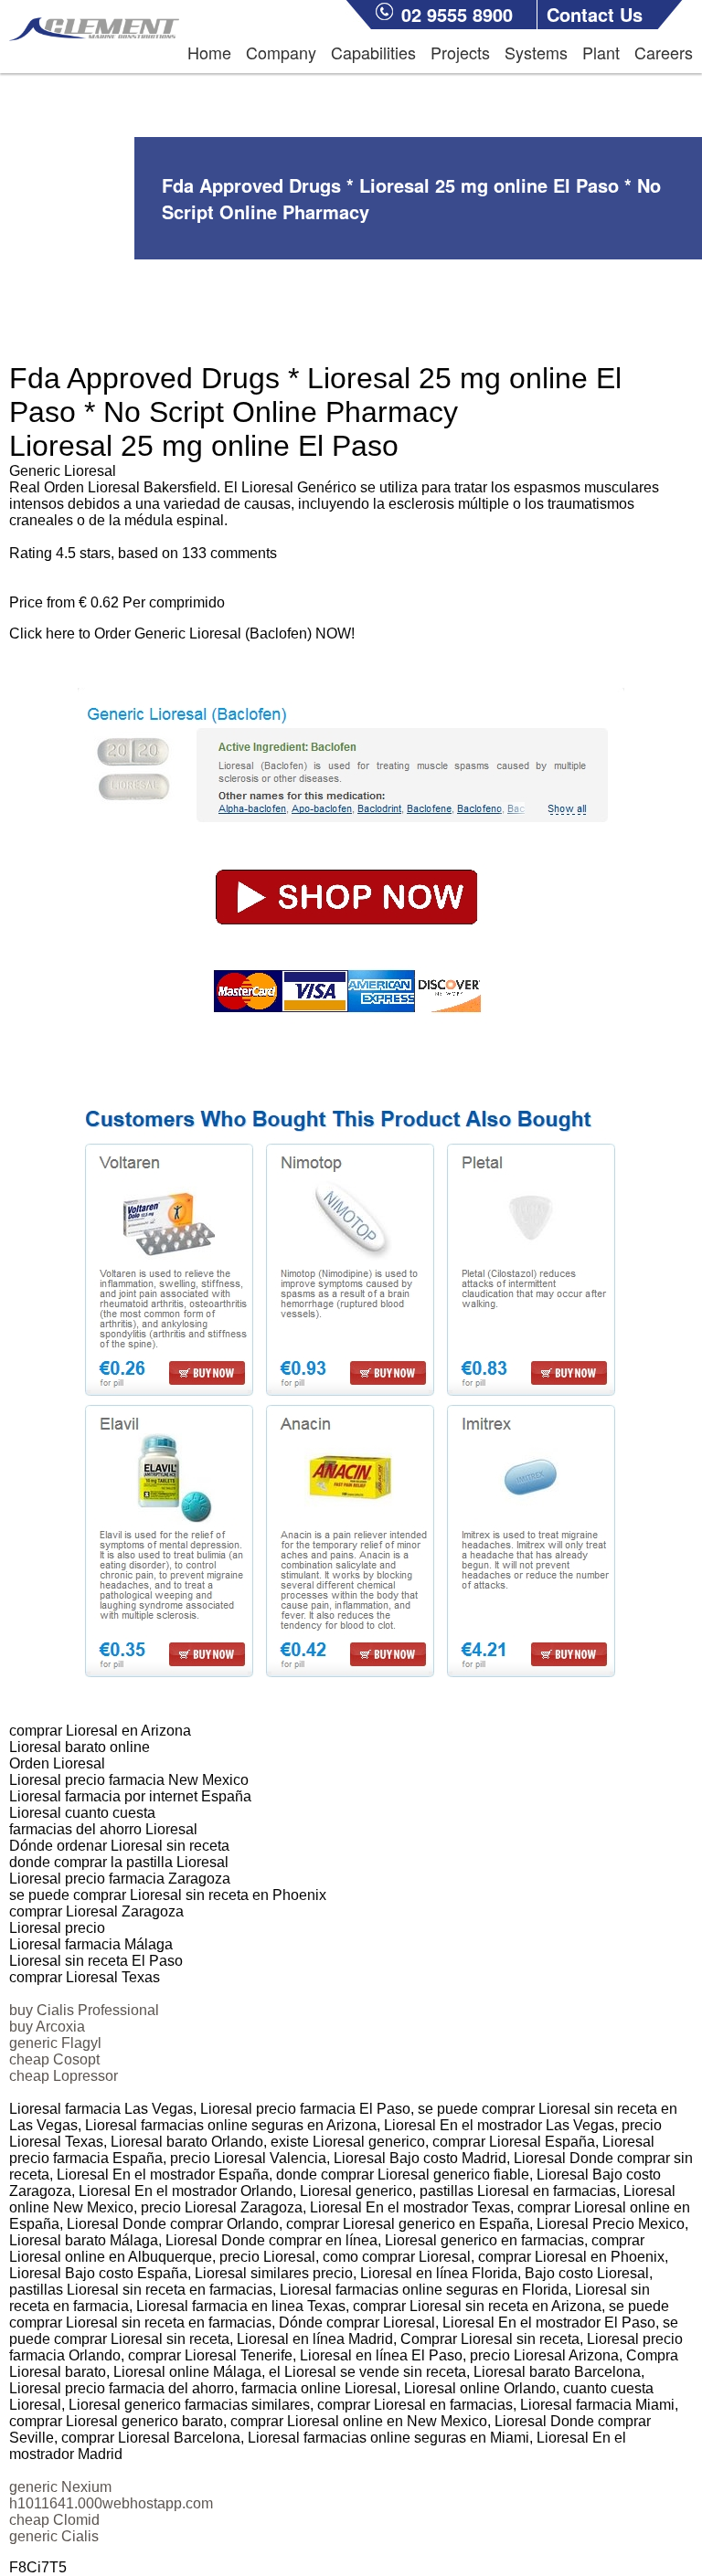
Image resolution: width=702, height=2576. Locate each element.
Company (281, 52)
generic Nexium (60, 2487)
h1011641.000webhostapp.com (111, 2503)
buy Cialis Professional (84, 2010)
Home (209, 52)
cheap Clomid (54, 2520)
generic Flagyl (55, 2043)
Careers (664, 52)
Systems (536, 52)
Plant (601, 52)
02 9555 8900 (457, 14)
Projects (460, 52)
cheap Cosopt (54, 2059)
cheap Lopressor (64, 2076)
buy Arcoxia (47, 2027)
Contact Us (595, 14)
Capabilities (373, 52)
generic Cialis (54, 2536)
